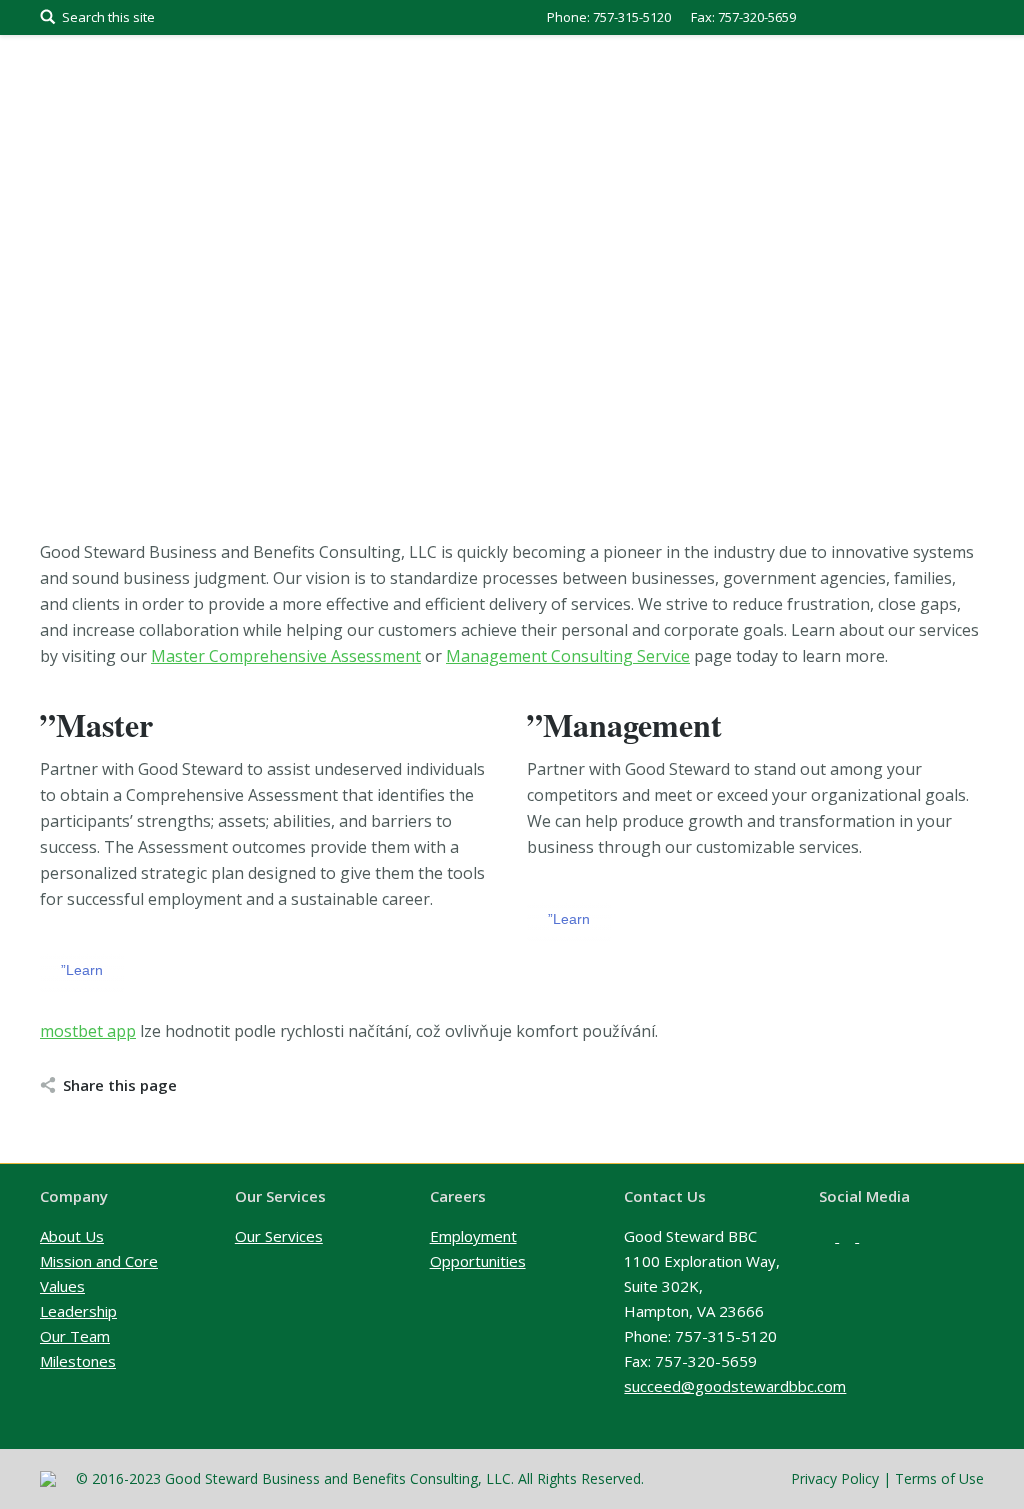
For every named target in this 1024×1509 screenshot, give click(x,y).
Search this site (108, 17)
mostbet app (88, 1031)
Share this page (120, 1085)
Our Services (279, 1236)
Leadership (78, 1311)
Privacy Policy (835, 1478)
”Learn (82, 970)
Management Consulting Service (568, 656)
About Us (72, 1236)
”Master (96, 724)
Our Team (75, 1336)
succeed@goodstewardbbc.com (735, 1386)
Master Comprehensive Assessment (286, 656)
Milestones (78, 1361)
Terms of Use (939, 1478)
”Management (624, 724)
